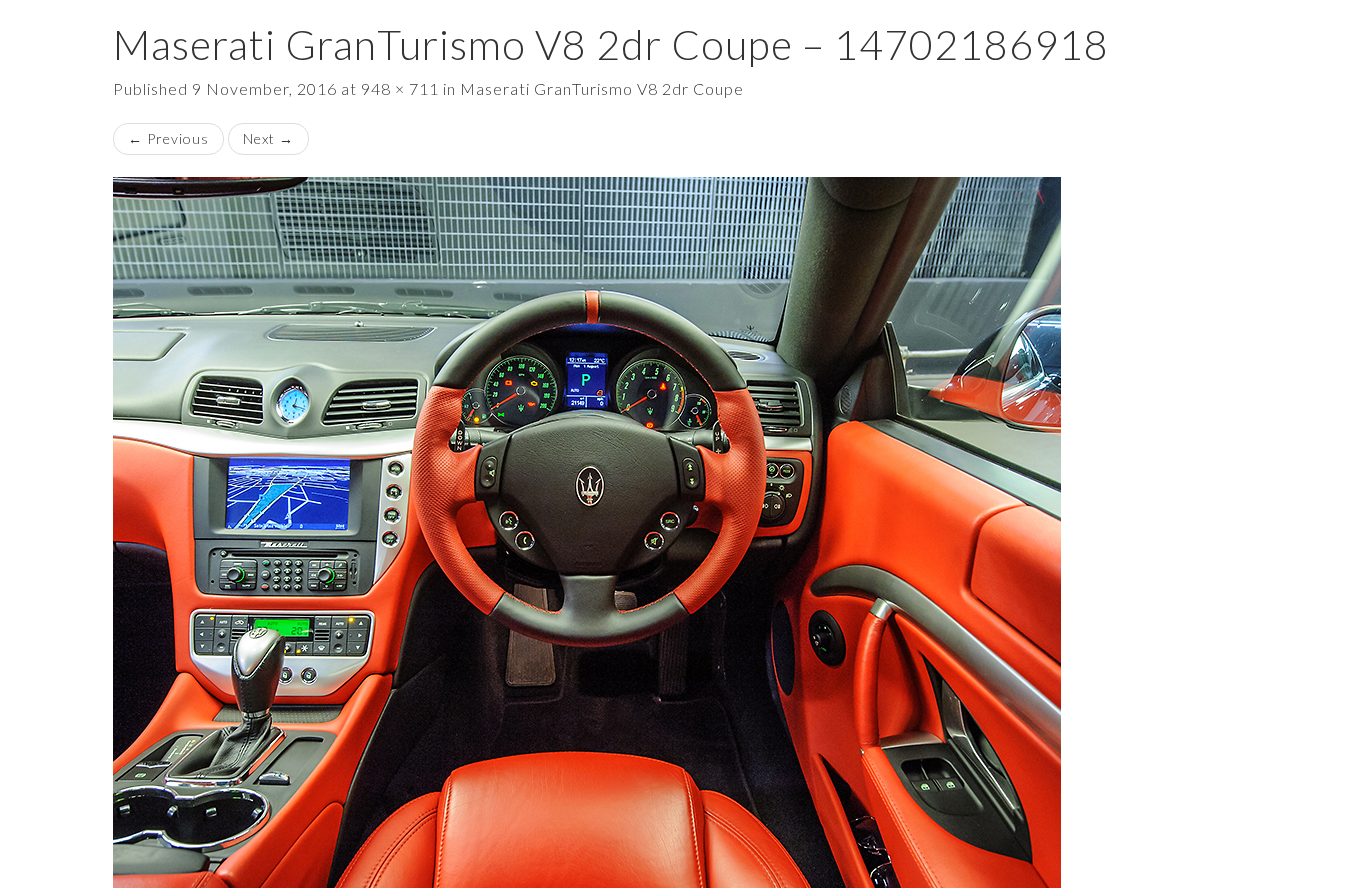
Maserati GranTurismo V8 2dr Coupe (602, 88)
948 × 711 (400, 88)
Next (268, 138)
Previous (168, 138)
